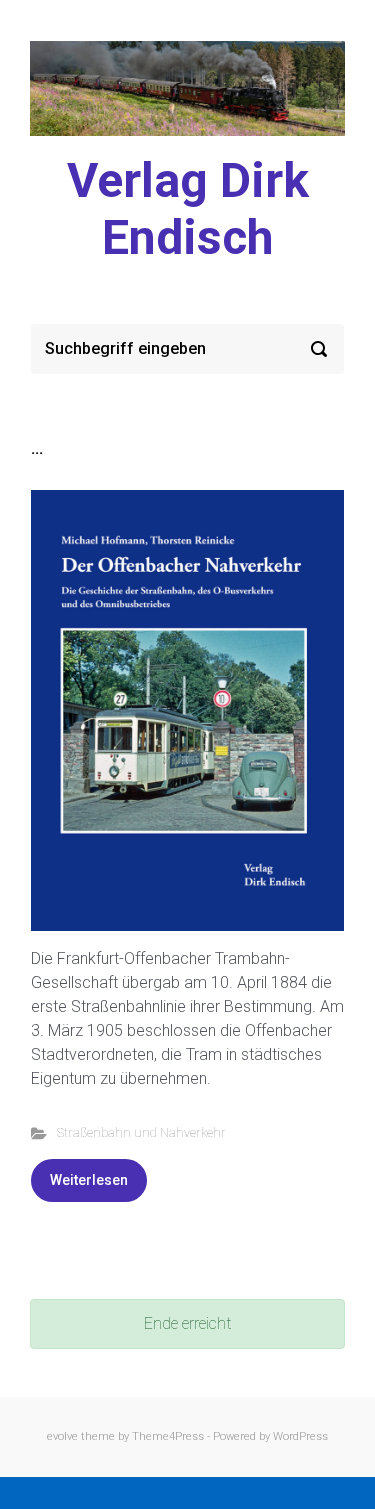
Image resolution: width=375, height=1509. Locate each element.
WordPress (300, 1436)
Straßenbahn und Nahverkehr (141, 1132)
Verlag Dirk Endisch (188, 209)
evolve (62, 1436)
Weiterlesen (89, 1180)
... (37, 448)
